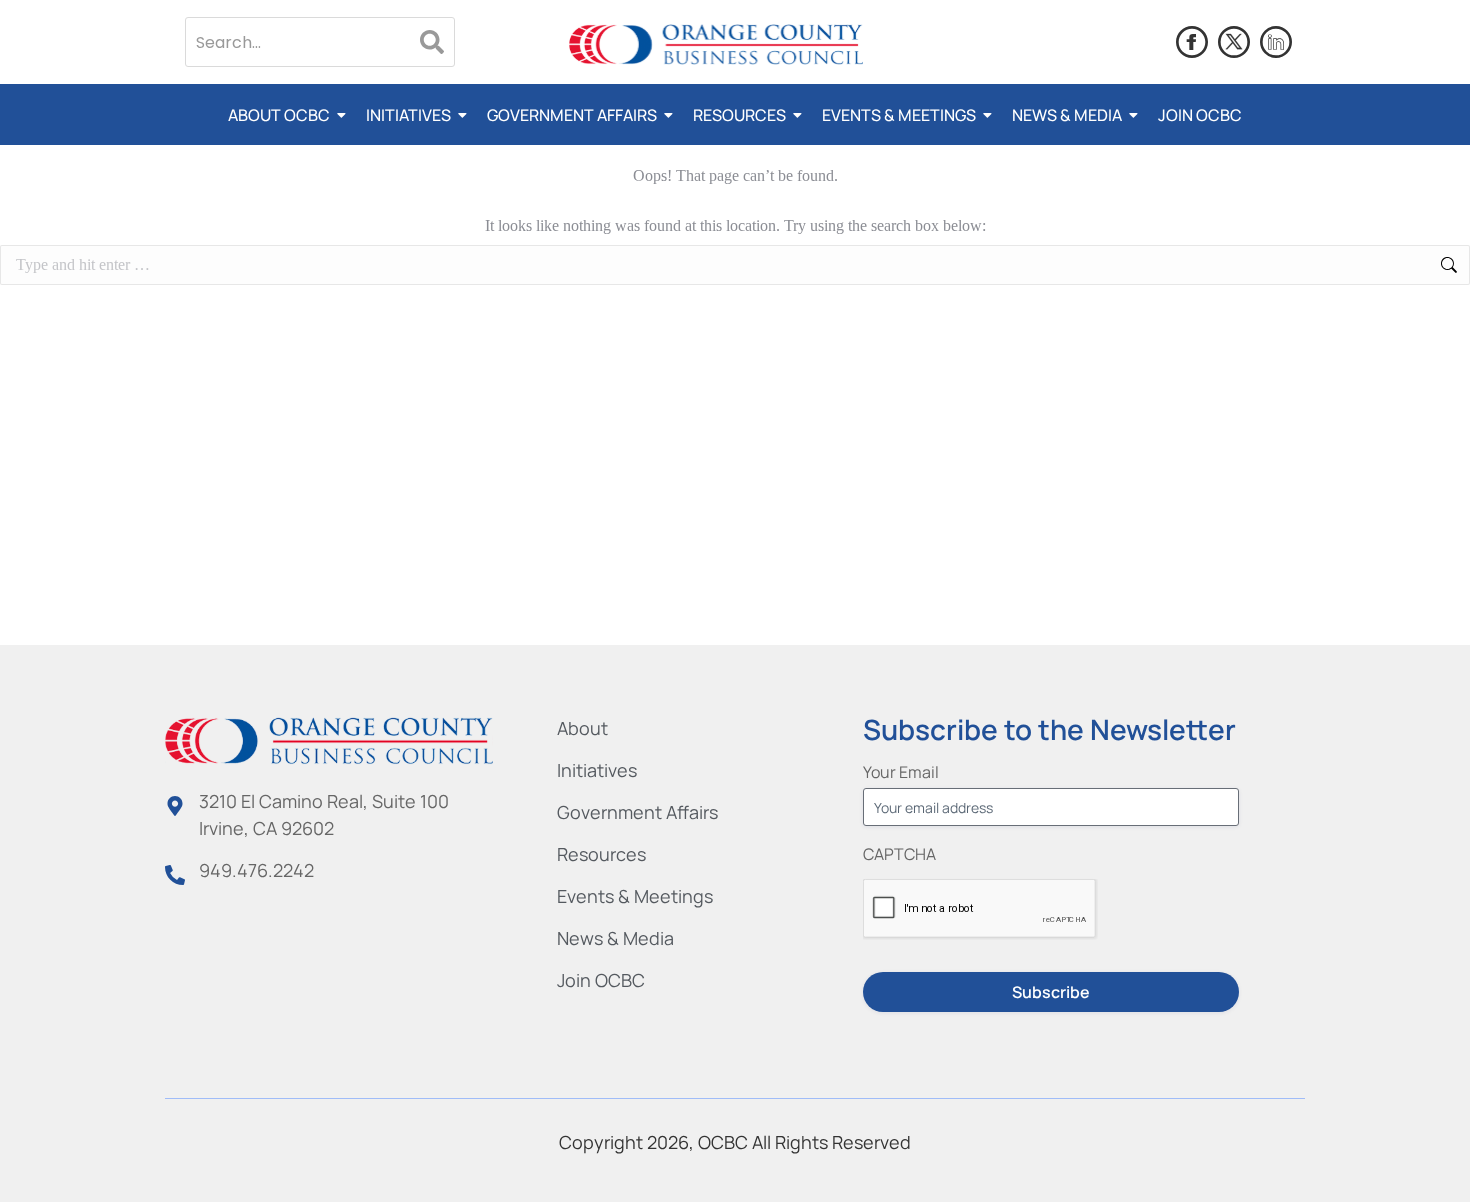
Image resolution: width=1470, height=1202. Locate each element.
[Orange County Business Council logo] (716, 45)
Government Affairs (572, 115)
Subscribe (1051, 992)
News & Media (1067, 115)
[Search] (432, 42)
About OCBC (279, 115)
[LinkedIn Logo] (1276, 42)
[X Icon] (1234, 42)
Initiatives (408, 115)
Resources (739, 115)
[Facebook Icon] (1192, 42)
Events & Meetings (899, 115)
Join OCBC (1200, 115)
